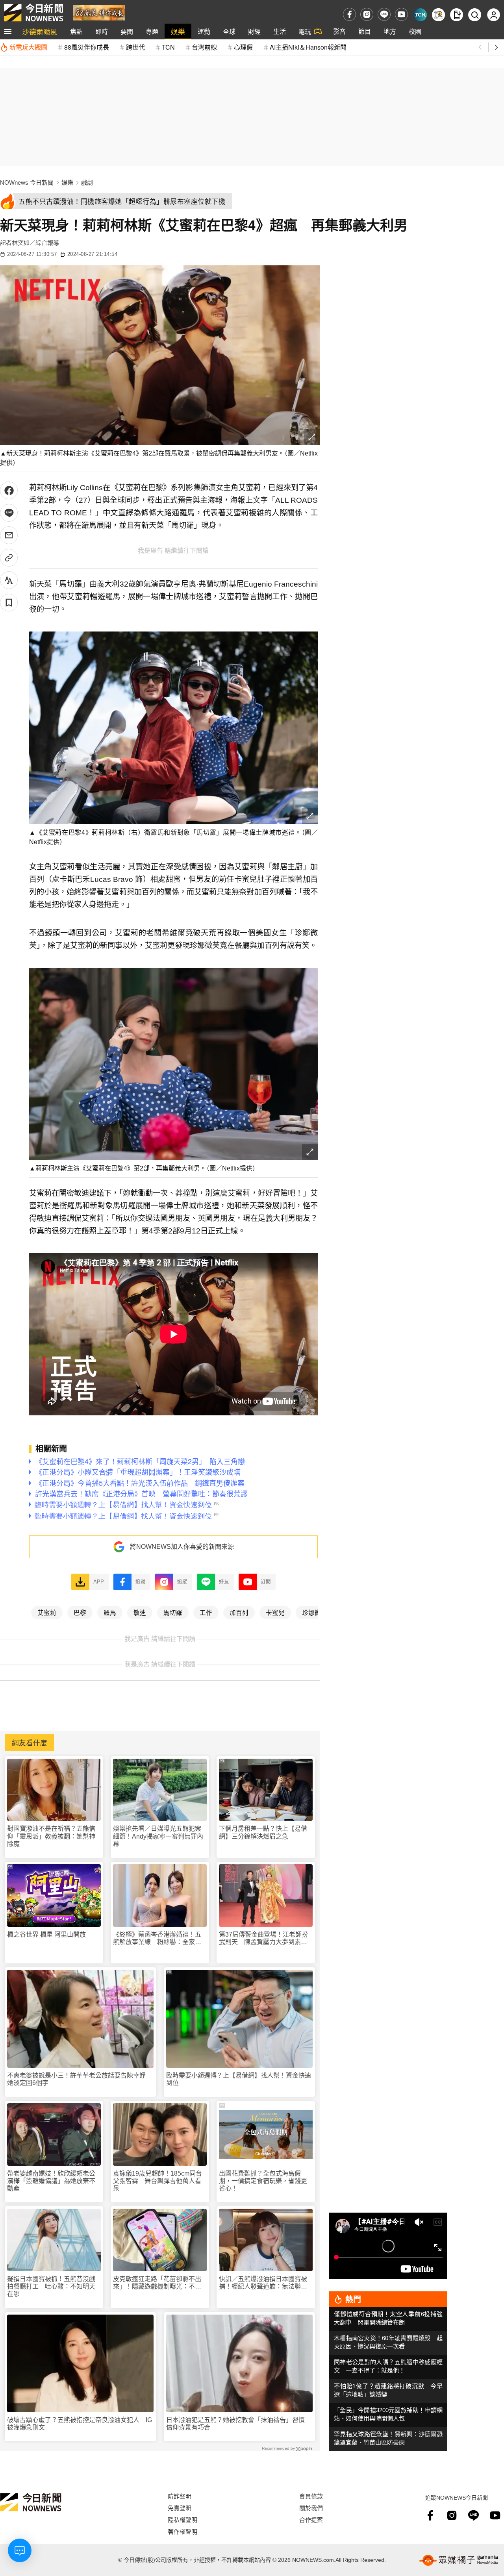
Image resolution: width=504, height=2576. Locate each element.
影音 (339, 31)
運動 (204, 31)
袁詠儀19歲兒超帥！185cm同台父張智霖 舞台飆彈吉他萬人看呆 (157, 2181)
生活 (280, 31)
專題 (152, 31)
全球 (229, 31)
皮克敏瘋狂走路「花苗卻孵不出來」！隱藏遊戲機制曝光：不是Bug (157, 2283)
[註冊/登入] (494, 15)
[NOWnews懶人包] (438, 15)
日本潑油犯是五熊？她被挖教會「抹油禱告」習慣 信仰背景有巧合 (239, 2424)
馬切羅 (173, 1612)
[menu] (8, 31)
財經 (254, 31)
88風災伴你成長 (87, 47)
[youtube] (401, 14)
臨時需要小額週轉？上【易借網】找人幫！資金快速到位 (239, 2079)
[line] (384, 14)
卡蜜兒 (275, 1612)
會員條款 (311, 2496)
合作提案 (311, 2520)
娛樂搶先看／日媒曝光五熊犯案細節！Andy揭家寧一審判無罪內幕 (158, 1836)
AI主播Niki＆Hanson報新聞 (308, 47)
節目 (365, 31)
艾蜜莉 (47, 1612)
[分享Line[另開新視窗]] (9, 513)
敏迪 (140, 1612)
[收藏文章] (9, 603)
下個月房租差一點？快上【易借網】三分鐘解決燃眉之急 (263, 1832)
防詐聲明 (180, 2496)
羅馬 (110, 1612)
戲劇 (87, 182)
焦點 (76, 31)
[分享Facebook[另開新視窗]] (9, 490)
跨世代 (135, 47)
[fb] (349, 14)
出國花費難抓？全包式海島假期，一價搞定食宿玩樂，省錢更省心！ (263, 2181)
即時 (102, 31)
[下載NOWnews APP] (457, 15)
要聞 (127, 31)
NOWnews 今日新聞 (27, 182)
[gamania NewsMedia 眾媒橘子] (459, 2560)
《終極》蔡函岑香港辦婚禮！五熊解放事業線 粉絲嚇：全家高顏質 (157, 1938)
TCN (168, 47)
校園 (415, 31)
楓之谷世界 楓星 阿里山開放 (46, 1934)
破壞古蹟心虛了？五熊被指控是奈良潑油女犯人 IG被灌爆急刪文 (80, 2424)
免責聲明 (180, 2508)
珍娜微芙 (315, 1612)
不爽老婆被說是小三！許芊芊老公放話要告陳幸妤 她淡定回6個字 (80, 2079)
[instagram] (367, 14)
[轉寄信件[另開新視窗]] (9, 535)
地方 (390, 31)
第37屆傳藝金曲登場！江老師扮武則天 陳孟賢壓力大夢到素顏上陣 (263, 1938)
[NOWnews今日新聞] (33, 13)
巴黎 (80, 1612)
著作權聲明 (183, 2531)
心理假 (243, 47)
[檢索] (475, 15)
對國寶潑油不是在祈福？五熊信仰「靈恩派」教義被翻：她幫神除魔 (51, 1836)
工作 (206, 1612)
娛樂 (178, 31)
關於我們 (311, 2508)
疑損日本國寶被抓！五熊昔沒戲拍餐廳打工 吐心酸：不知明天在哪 (51, 2286)
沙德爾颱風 (40, 31)
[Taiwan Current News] (420, 15)
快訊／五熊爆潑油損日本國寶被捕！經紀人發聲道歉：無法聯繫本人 (263, 2283)
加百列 (239, 1612)
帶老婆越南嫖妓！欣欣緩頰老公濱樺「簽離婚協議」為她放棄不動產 (51, 2181)
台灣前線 (204, 47)
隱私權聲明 (183, 2520)
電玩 (305, 31)
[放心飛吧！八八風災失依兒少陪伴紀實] (99, 12)
